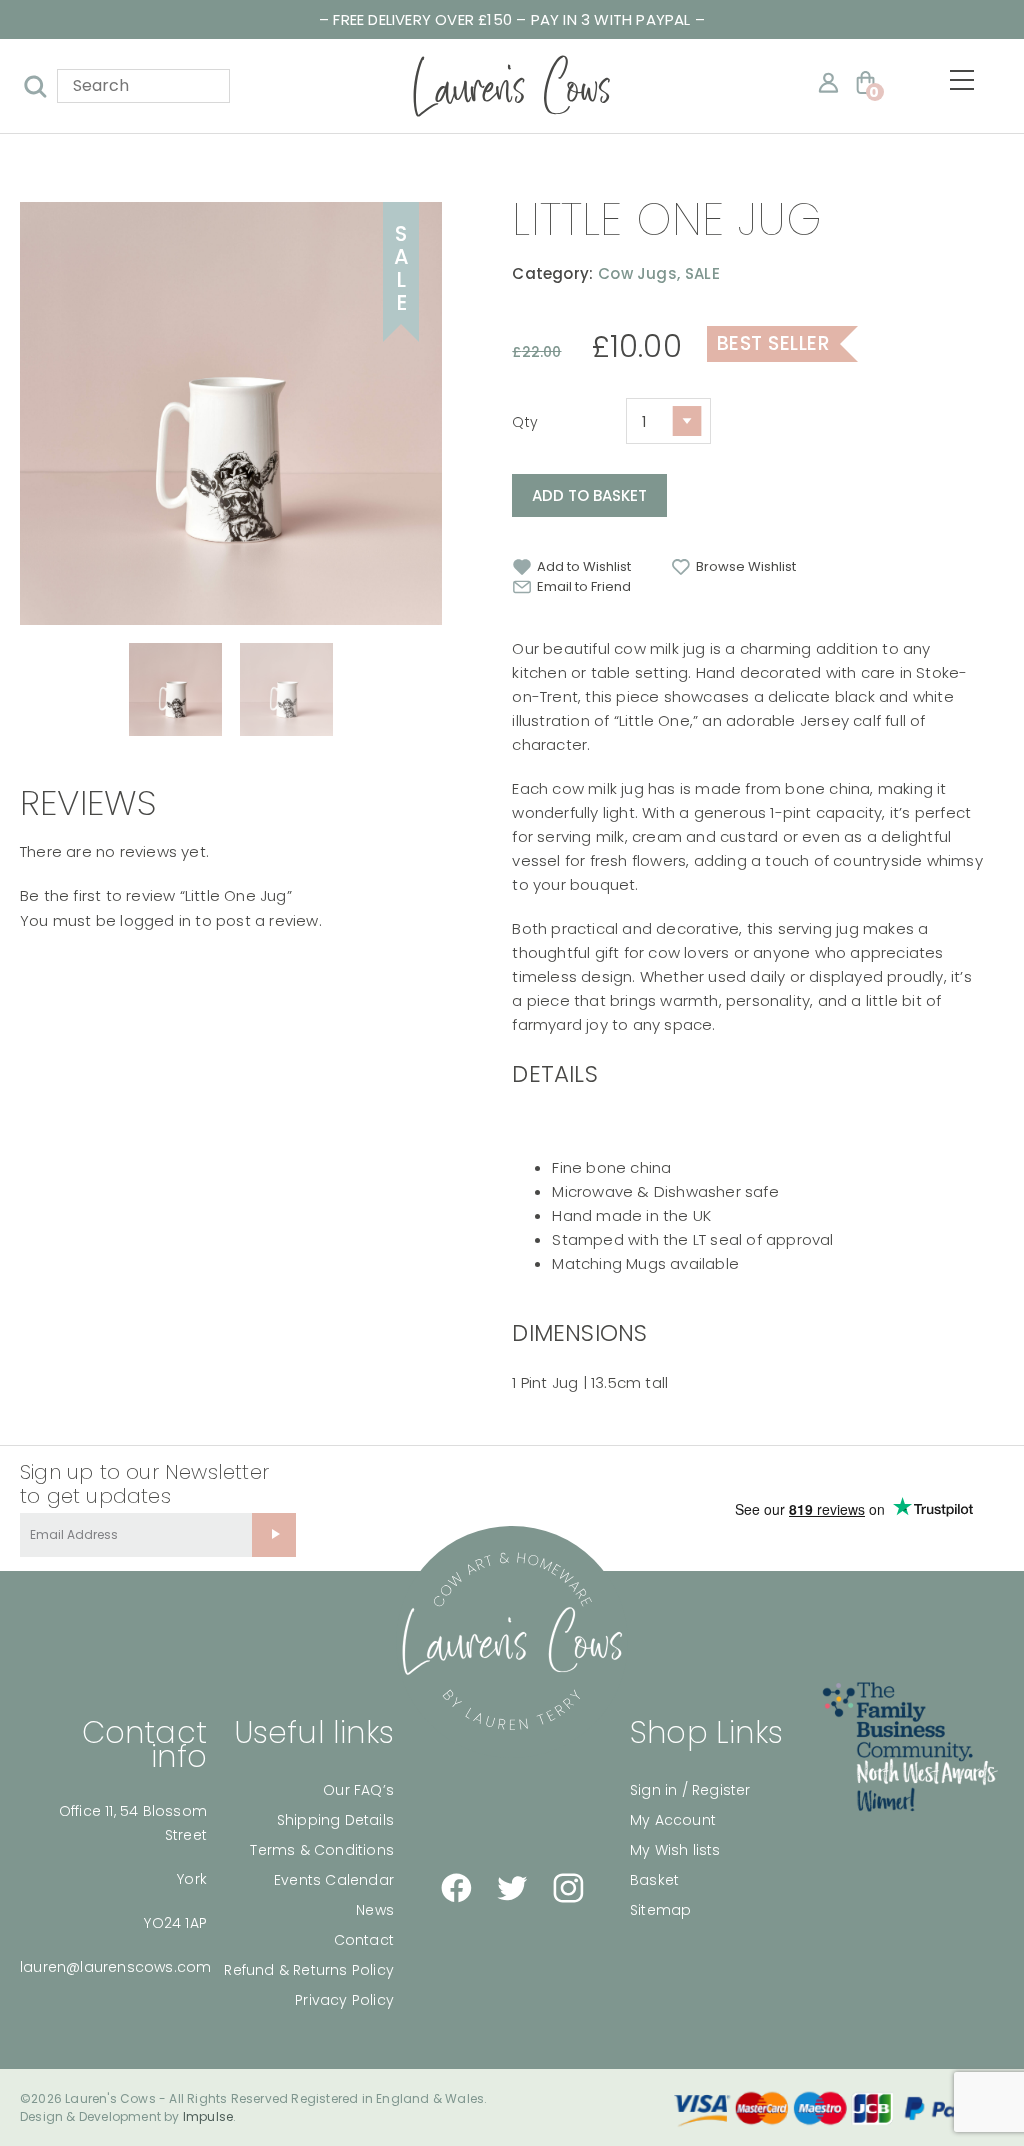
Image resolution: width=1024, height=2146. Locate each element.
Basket (654, 1880)
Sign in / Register (690, 1790)
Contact (364, 1940)
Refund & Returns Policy (309, 1970)
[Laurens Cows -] (512, 86)
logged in (155, 920)
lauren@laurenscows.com (115, 1967)
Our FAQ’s (358, 1790)
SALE (702, 273)
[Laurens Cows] (512, 1642)
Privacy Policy (344, 2000)
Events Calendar (334, 1880)
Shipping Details (335, 1820)
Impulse (208, 2116)
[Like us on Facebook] (456, 1888)
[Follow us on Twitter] (512, 1888)
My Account (673, 1820)
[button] (571, 567)
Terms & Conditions (322, 1850)
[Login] (828, 82)
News (375, 1910)
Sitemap (660, 1910)
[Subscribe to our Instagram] (568, 1888)
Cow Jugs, (639, 273)
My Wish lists (675, 1850)
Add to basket (589, 495)
